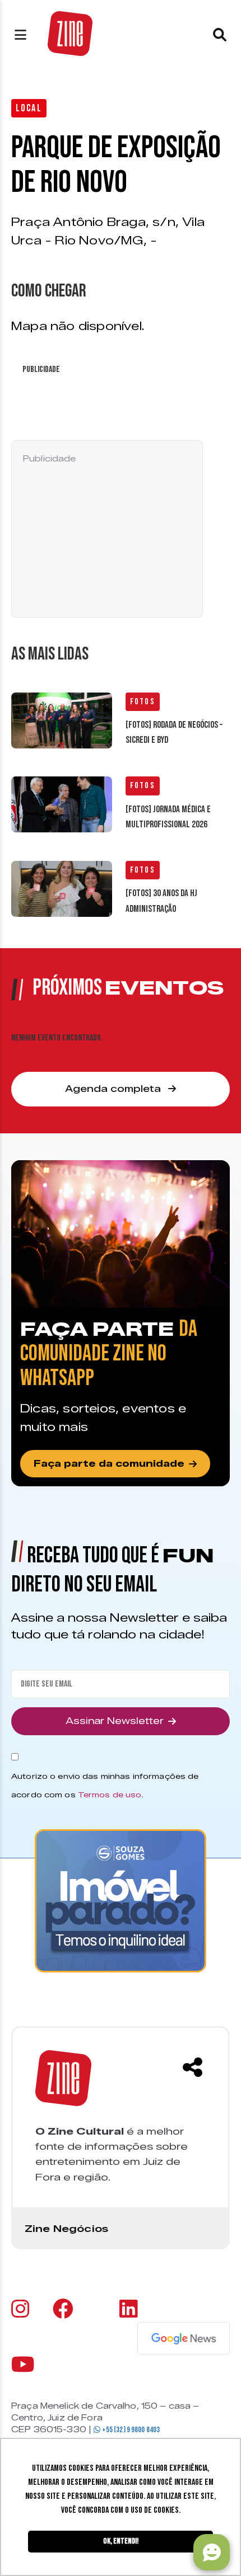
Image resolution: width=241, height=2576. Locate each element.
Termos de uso (110, 1795)
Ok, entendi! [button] (121, 2541)
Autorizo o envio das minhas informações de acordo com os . (105, 1785)
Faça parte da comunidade (109, 1464)
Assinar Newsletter (115, 1721)
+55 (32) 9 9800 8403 (130, 2430)
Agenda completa (114, 1089)
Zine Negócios (66, 2229)
